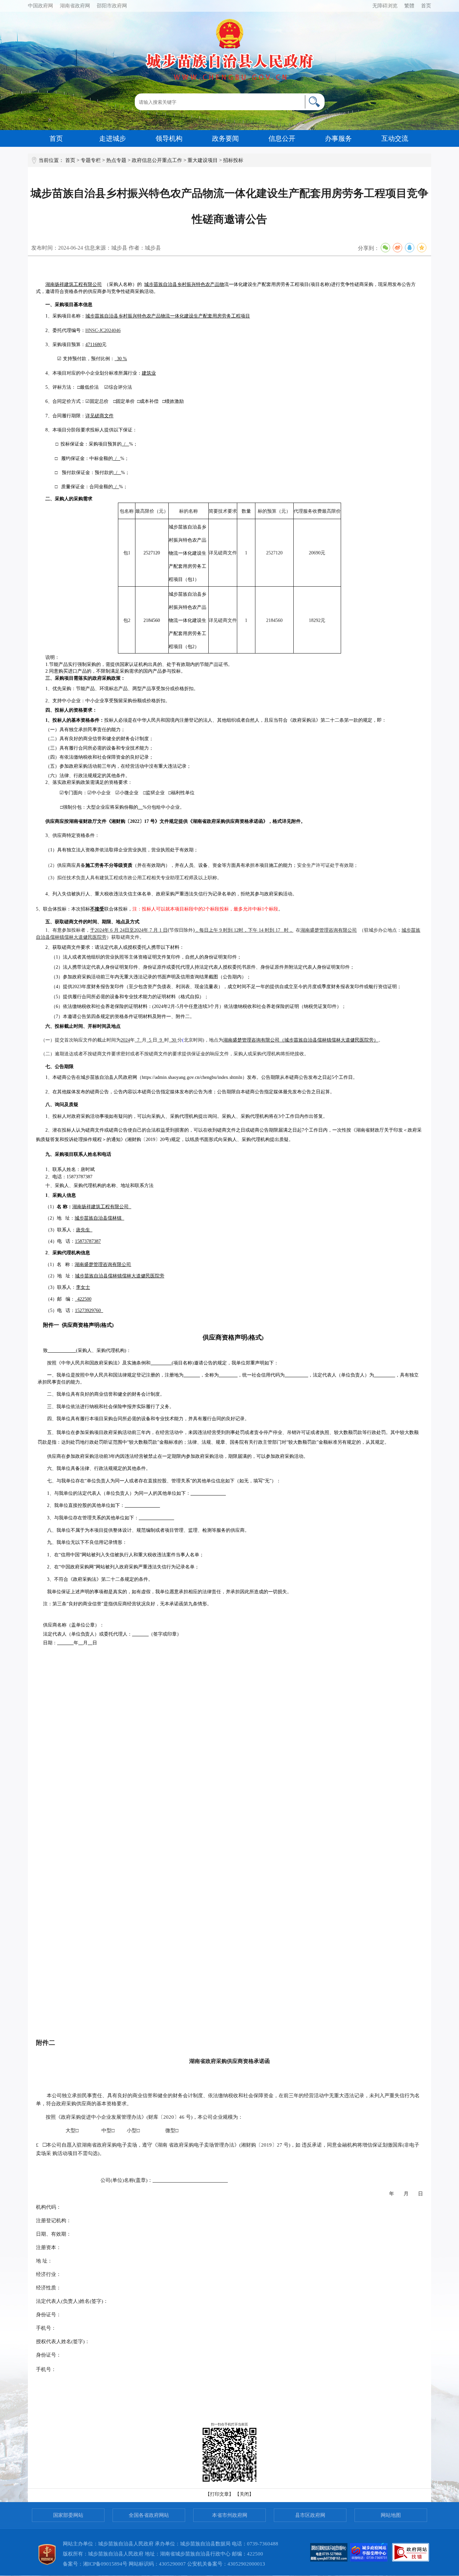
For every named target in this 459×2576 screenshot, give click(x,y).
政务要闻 (225, 138)
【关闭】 (244, 2494)
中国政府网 (40, 6)
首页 (426, 6)
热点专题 (116, 160)
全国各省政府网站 (149, 2515)
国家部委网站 (68, 2515)
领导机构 (169, 138)
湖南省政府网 (75, 6)
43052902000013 (246, 2564)
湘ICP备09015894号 (105, 2564)
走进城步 (113, 138)
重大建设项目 (203, 160)
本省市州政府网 (230, 2515)
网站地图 (391, 2515)
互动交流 (395, 138)
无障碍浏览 (385, 6)
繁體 (409, 6)
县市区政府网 (310, 2515)
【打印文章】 (219, 2494)
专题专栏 (91, 160)
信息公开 (282, 138)
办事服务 (338, 138)
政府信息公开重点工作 (157, 160)
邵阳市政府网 (112, 6)
